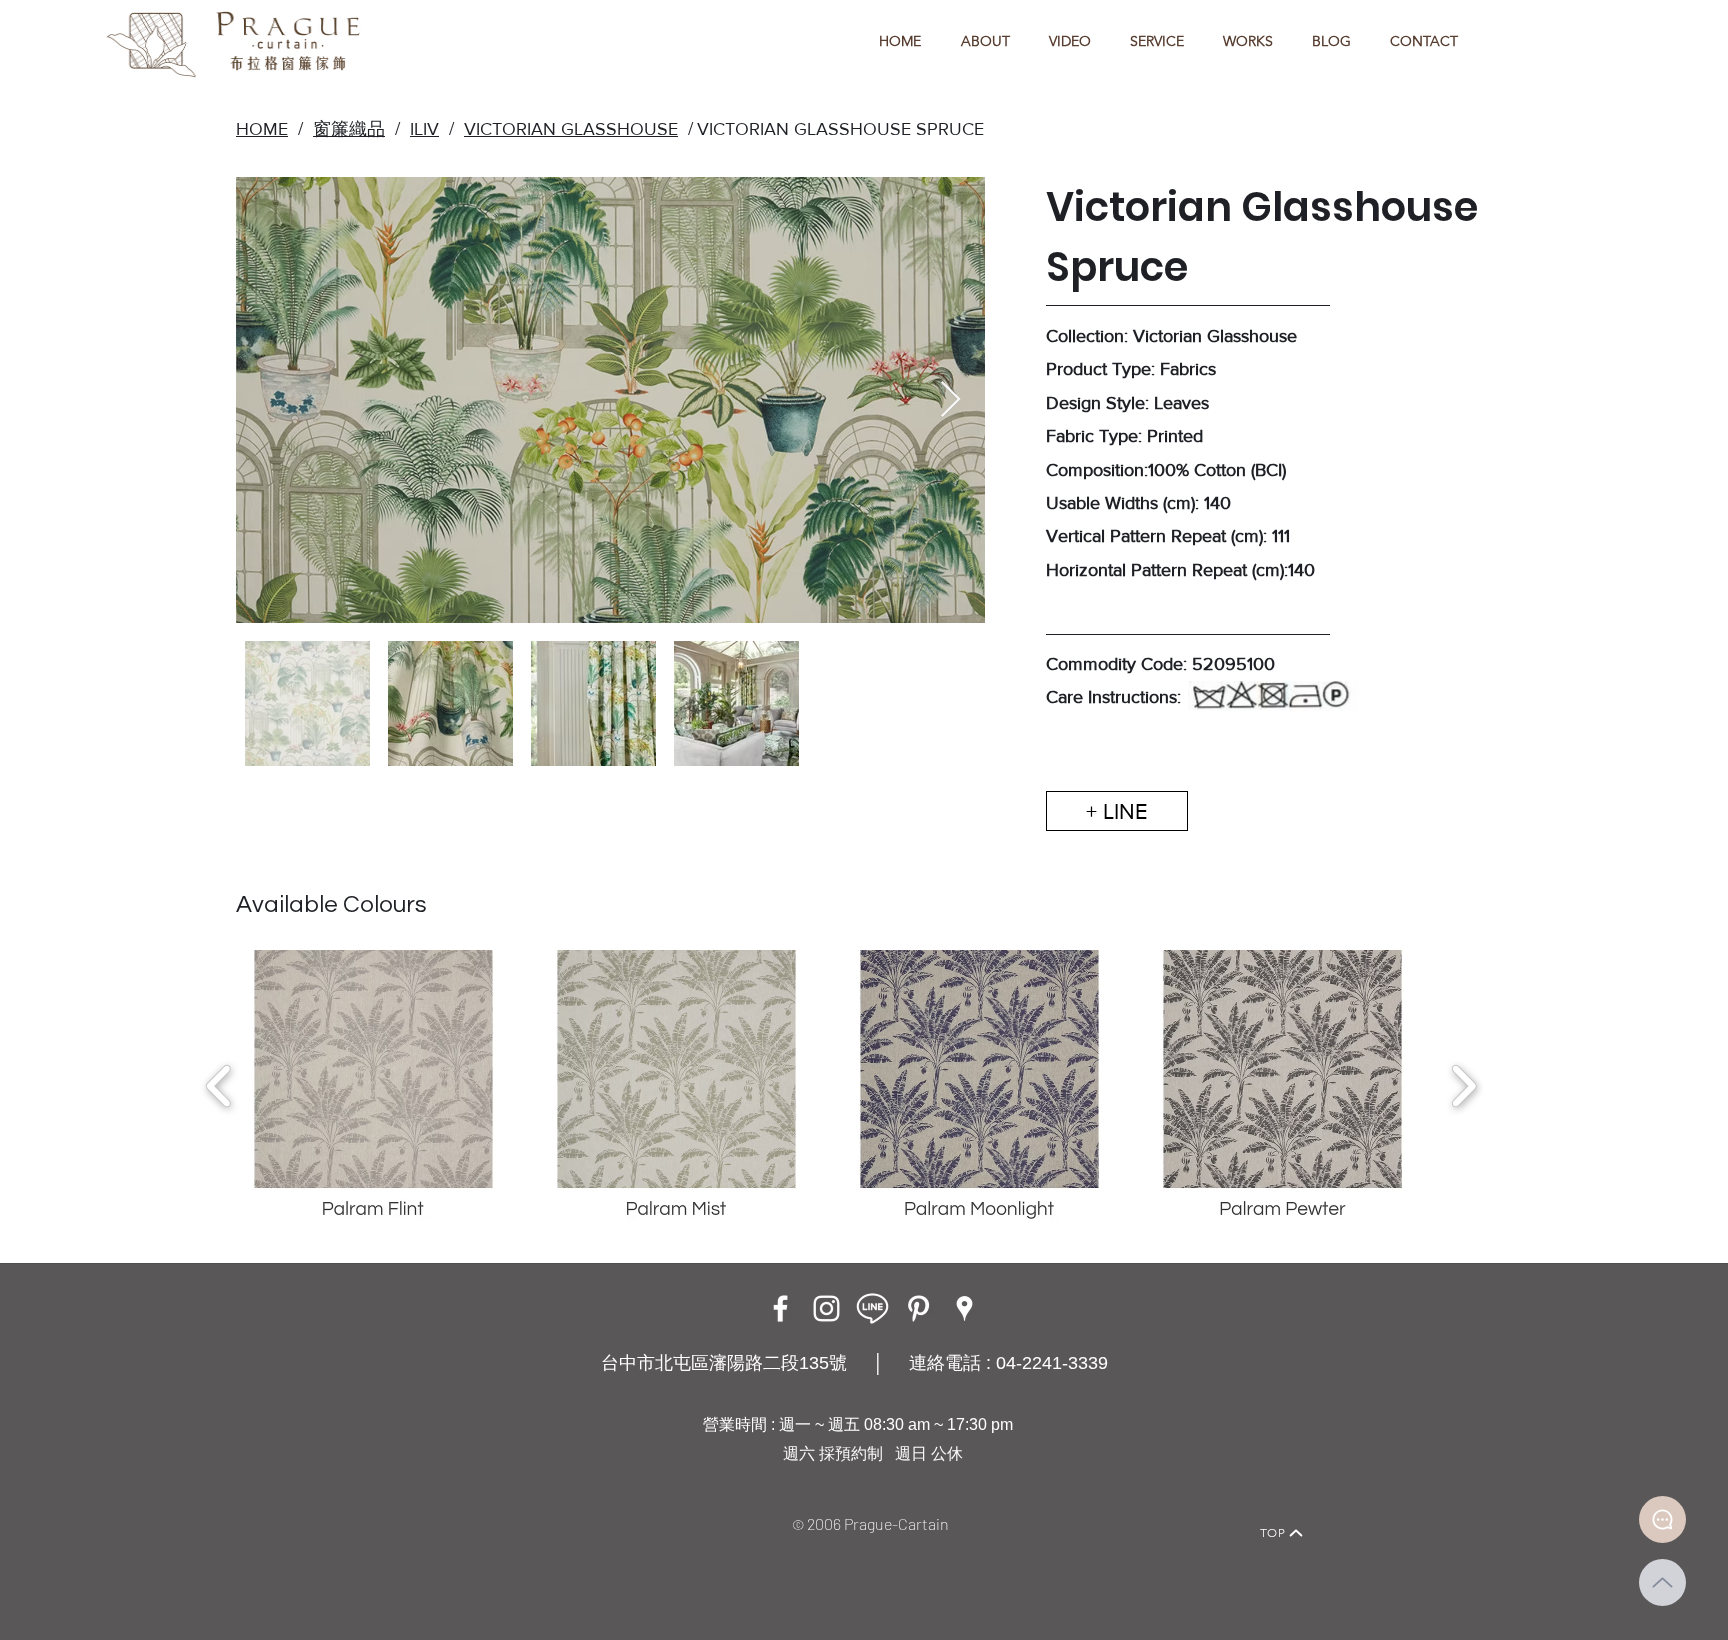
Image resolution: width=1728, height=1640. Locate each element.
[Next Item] (950, 400)
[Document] (1662, 1519)
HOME (262, 129)
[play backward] (219, 1086)
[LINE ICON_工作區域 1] (872, 1308)
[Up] (1662, 1582)
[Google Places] (964, 1308)
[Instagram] (826, 1308)
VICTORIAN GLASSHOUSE (571, 129)
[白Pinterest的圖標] (918, 1308)
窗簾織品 (349, 129)
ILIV (424, 129)
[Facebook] (780, 1308)
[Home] (429, 1505)
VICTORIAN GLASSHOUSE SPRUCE (840, 129)
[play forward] (1463, 1086)
